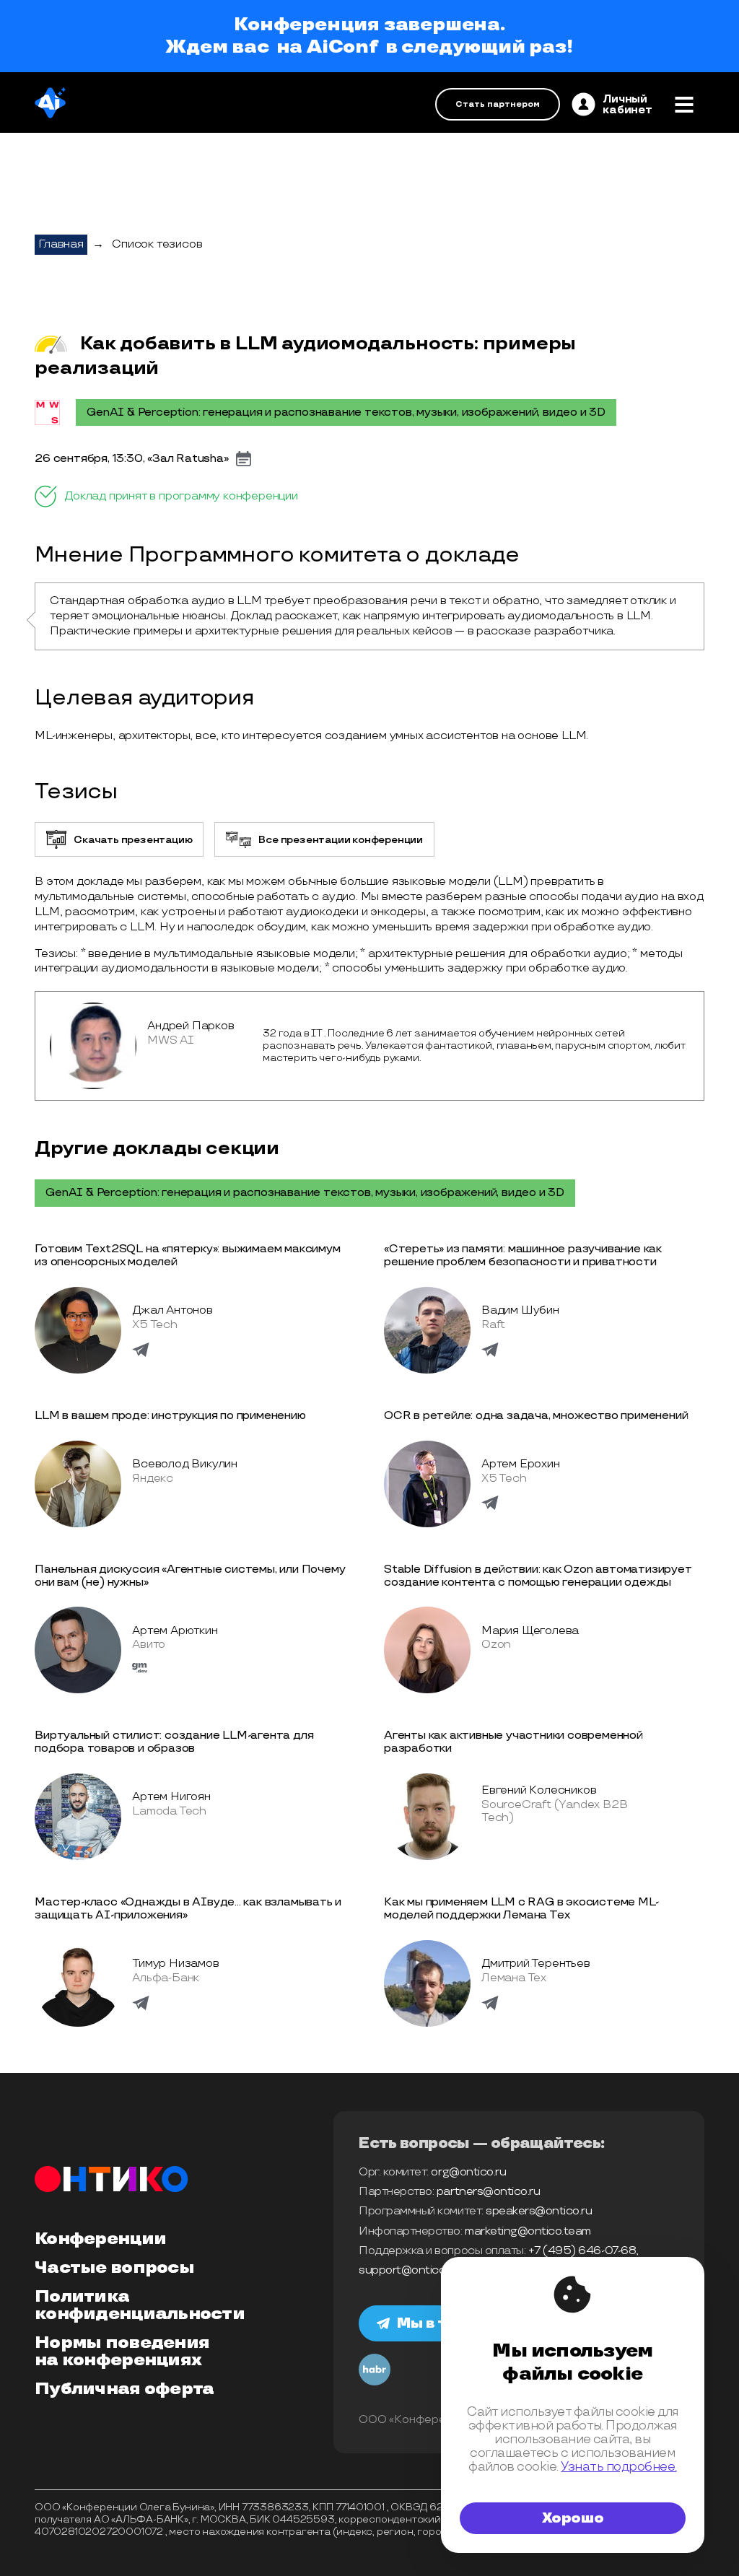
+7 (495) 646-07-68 (582, 2251)
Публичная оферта (124, 2389)
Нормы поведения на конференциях (122, 2352)
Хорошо (573, 2518)
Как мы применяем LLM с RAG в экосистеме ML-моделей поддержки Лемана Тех (521, 1909)
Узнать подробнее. (618, 2467)
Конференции (100, 2239)
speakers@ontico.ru (539, 2211)
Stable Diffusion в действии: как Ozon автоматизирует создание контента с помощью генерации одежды (538, 1576)
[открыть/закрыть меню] (684, 105)
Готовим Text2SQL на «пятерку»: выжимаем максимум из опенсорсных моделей (187, 1256)
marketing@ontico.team (528, 2231)
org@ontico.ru (468, 2172)
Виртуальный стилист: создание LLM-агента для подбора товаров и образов (174, 1742)
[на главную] (50, 104)
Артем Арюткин (175, 1631)
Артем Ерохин (521, 1464)
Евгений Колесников (539, 1790)
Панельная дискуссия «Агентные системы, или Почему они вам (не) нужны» (190, 1576)
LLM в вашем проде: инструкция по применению (170, 1416)
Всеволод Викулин (185, 1464)
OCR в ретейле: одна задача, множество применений (536, 1416)
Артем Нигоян (171, 1797)
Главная (61, 244)
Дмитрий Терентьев (536, 1964)
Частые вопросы (114, 2268)
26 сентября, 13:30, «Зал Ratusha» (131, 459)
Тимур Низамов (175, 1964)
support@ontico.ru (408, 2270)
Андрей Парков (191, 1026)
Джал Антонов (172, 1310)
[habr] (375, 2383)
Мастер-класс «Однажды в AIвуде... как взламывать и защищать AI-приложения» (188, 1909)
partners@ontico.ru (488, 2192)
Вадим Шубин (520, 1310)
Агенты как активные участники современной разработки (513, 1742)
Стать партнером (498, 104)
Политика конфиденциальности (140, 2305)
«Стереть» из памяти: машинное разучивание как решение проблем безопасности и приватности (523, 1256)
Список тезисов (157, 244)
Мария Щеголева (530, 1631)
